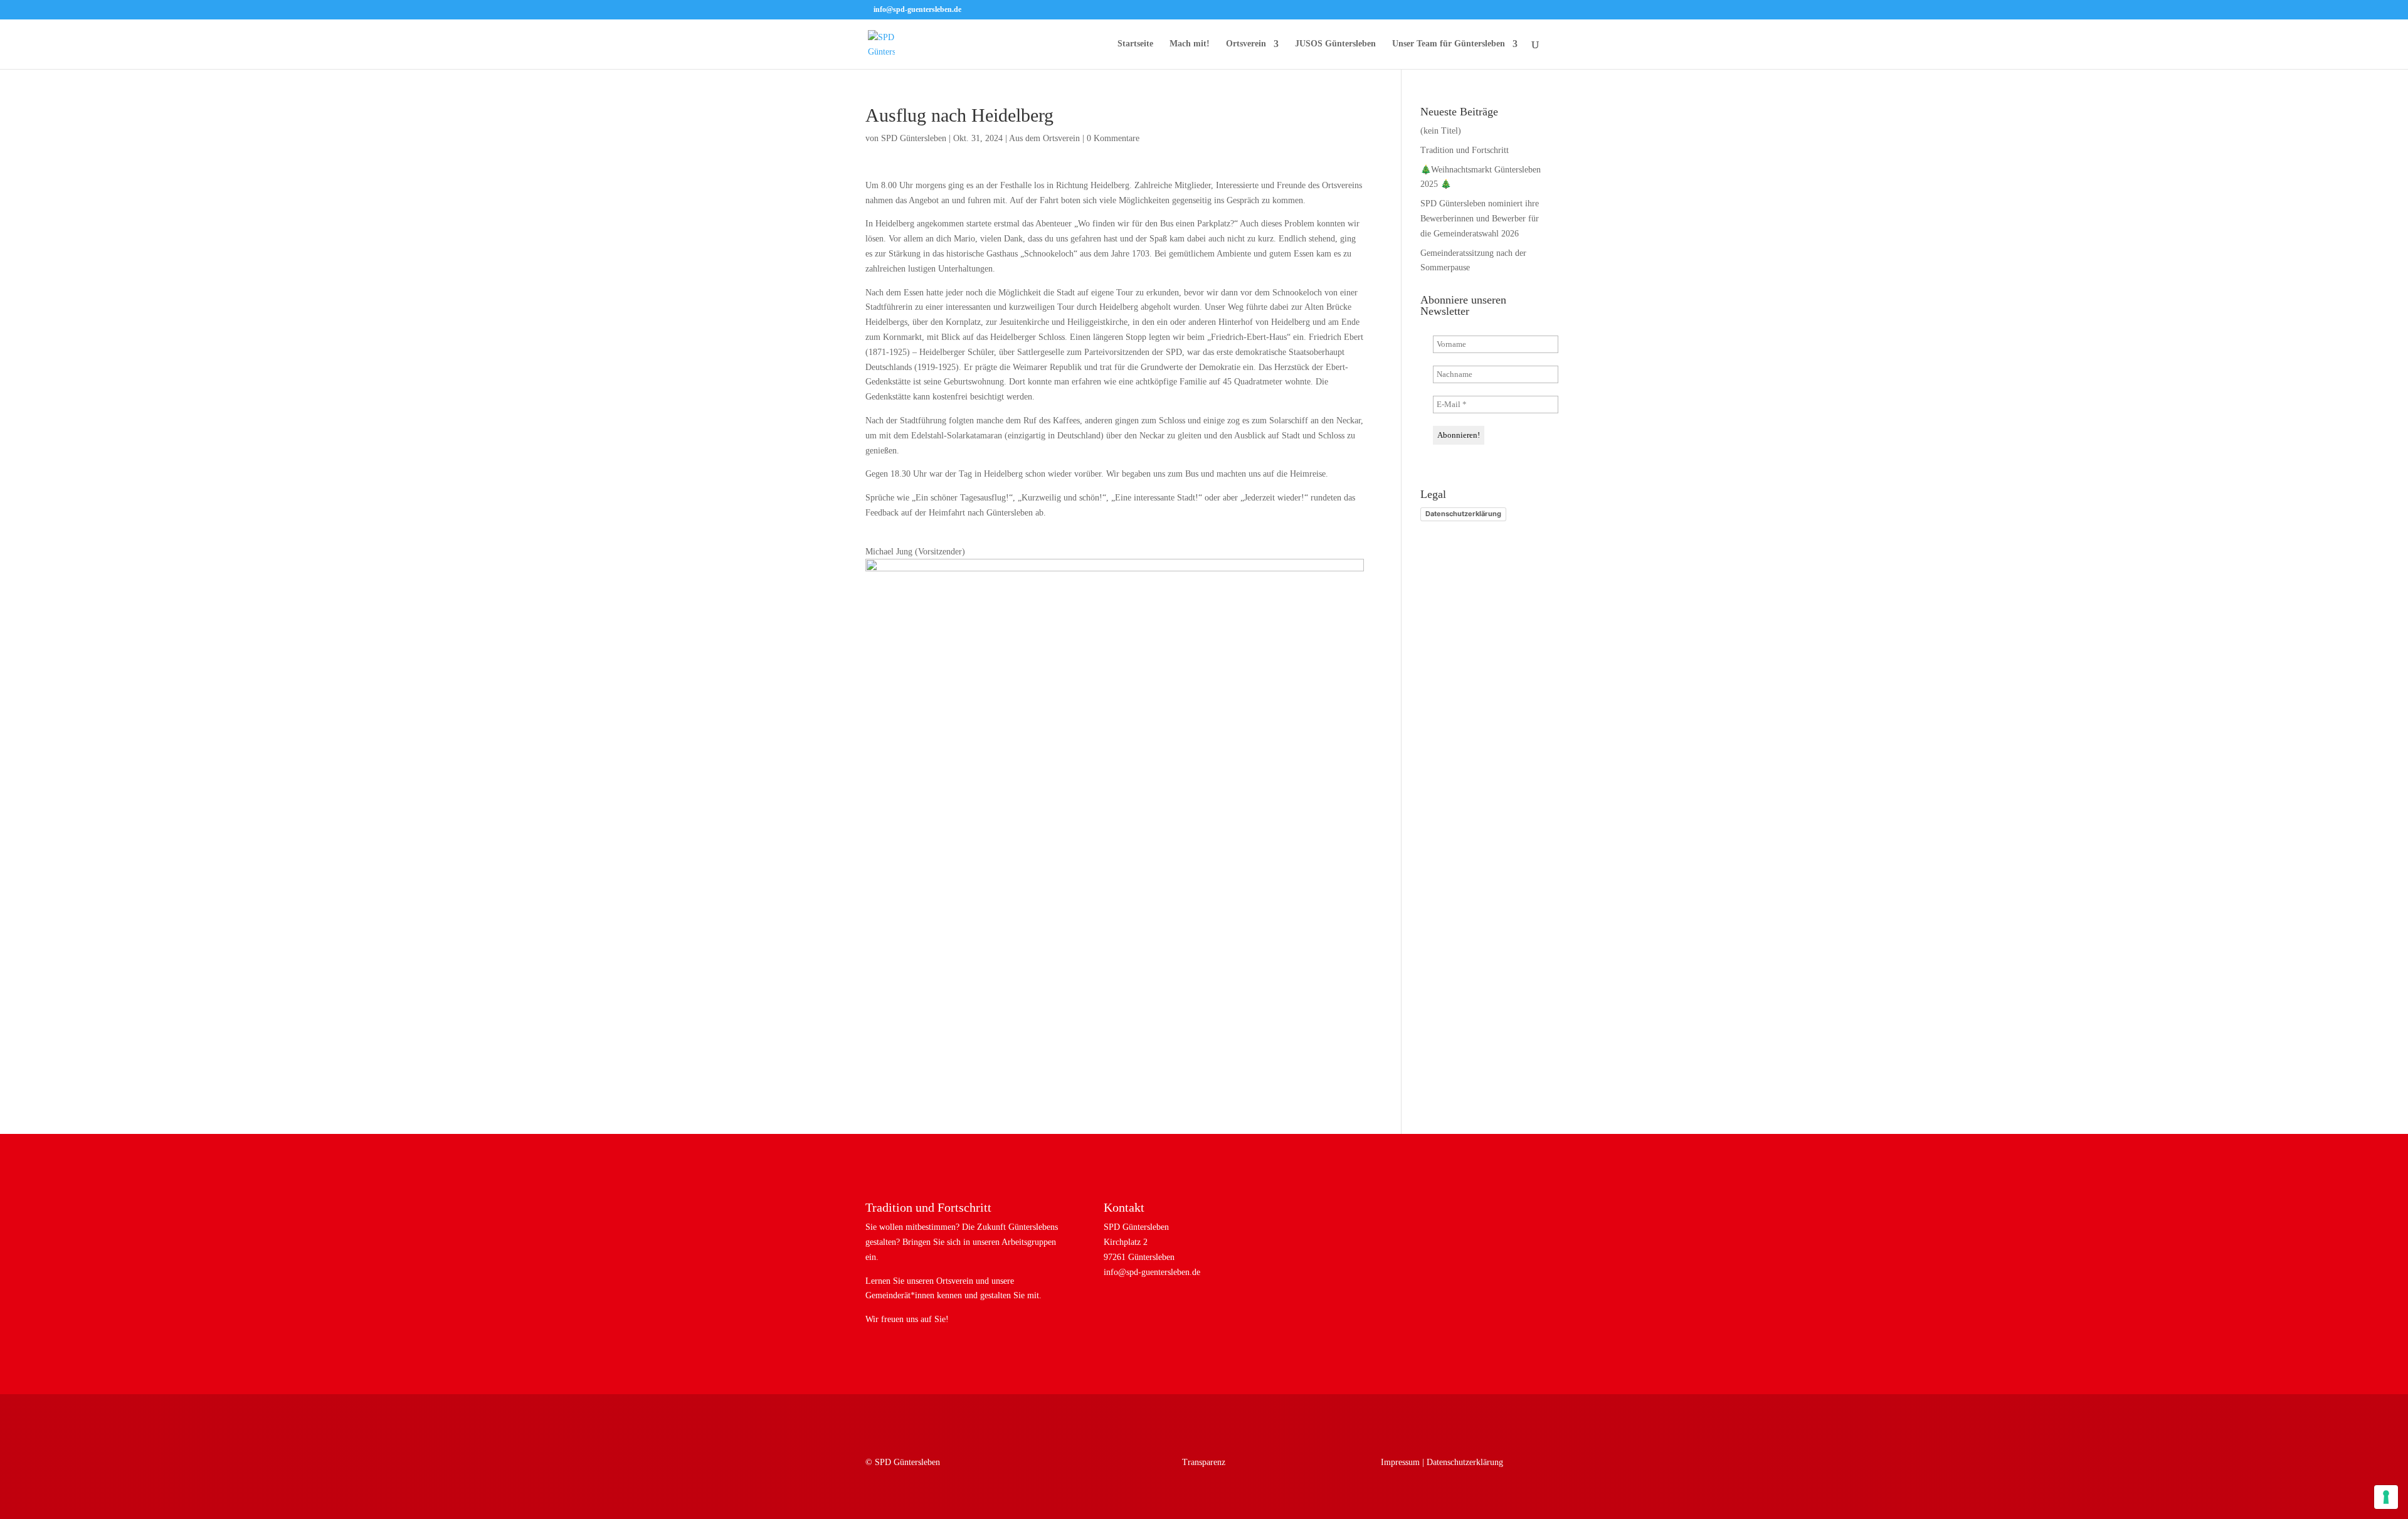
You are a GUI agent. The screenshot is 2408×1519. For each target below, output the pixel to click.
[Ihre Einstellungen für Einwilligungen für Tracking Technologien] (2386, 1497)
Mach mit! (1190, 44)
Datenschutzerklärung (1463, 514)
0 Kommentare (1113, 138)
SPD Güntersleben (914, 138)
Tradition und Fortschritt (1465, 150)
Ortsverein (1246, 44)
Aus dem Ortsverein (1044, 138)
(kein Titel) (1441, 131)
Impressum (1400, 1462)
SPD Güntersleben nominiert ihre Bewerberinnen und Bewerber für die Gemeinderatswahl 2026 (1480, 219)
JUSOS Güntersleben (1335, 44)
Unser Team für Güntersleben (1449, 44)
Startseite (1135, 44)
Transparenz (1204, 1462)
